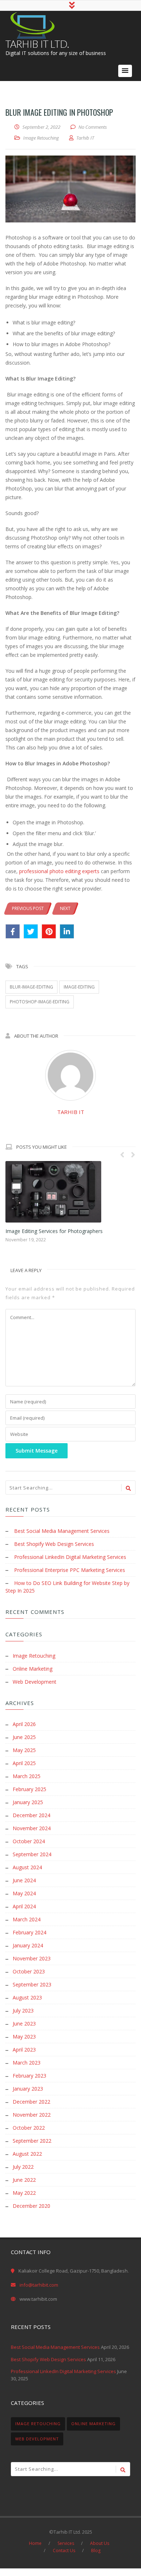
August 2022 (27, 2154)
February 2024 (29, 1932)
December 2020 (31, 2206)
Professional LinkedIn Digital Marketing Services (70, 1557)
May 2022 (24, 2193)
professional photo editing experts (59, 871)
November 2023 (32, 1958)
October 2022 (29, 2128)
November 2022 (32, 2115)
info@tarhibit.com (39, 2285)
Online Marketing (33, 1669)
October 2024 (29, 1841)
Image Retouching (41, 138)
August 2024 (27, 1867)
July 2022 (23, 2167)
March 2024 (27, 1919)
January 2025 (28, 1802)
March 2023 (27, 2063)
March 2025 (27, 1776)
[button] (125, 71)
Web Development (35, 1682)
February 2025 (29, 1789)
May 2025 (24, 1750)
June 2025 (24, 1737)
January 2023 (28, 2089)
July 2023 (23, 2010)
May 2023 (24, 2037)
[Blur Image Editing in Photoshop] (70, 189)
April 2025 (24, 1763)
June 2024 (24, 1880)
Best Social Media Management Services (62, 1531)
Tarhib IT (71, 1112)
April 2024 (24, 1906)
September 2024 (32, 1854)
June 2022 (24, 2180)
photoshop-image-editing (40, 1002)
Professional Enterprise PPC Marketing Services (70, 1570)
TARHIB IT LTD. (37, 44)
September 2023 (32, 1984)
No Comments (93, 127)
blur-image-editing (31, 987)
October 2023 (29, 1971)
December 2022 (31, 2102)
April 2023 (24, 2050)
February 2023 (29, 2076)
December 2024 (31, 1815)
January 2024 (28, 1945)
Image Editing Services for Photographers (54, 1231)
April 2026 (24, 1724)
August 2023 (27, 1997)
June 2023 (24, 2024)
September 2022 (32, 2141)
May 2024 (24, 1893)
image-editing (79, 987)
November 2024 (32, 1828)
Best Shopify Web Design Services (54, 1544)
